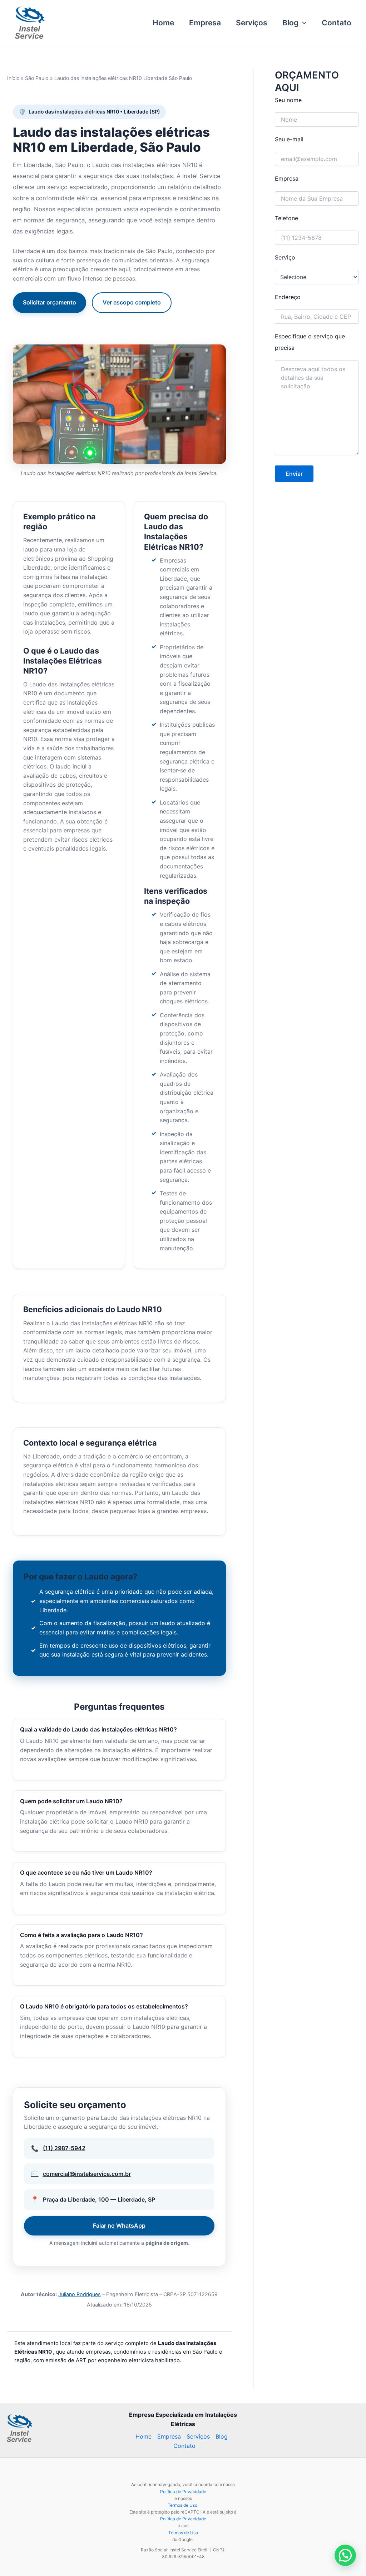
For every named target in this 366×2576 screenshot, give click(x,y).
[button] (303, 23)
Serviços (252, 23)
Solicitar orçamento (50, 302)
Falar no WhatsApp (119, 2225)
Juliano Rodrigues (80, 2294)
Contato (337, 23)
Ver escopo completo (132, 302)
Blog (290, 23)
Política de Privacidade (183, 2492)
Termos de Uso (182, 2505)
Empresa (205, 23)
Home (163, 23)
